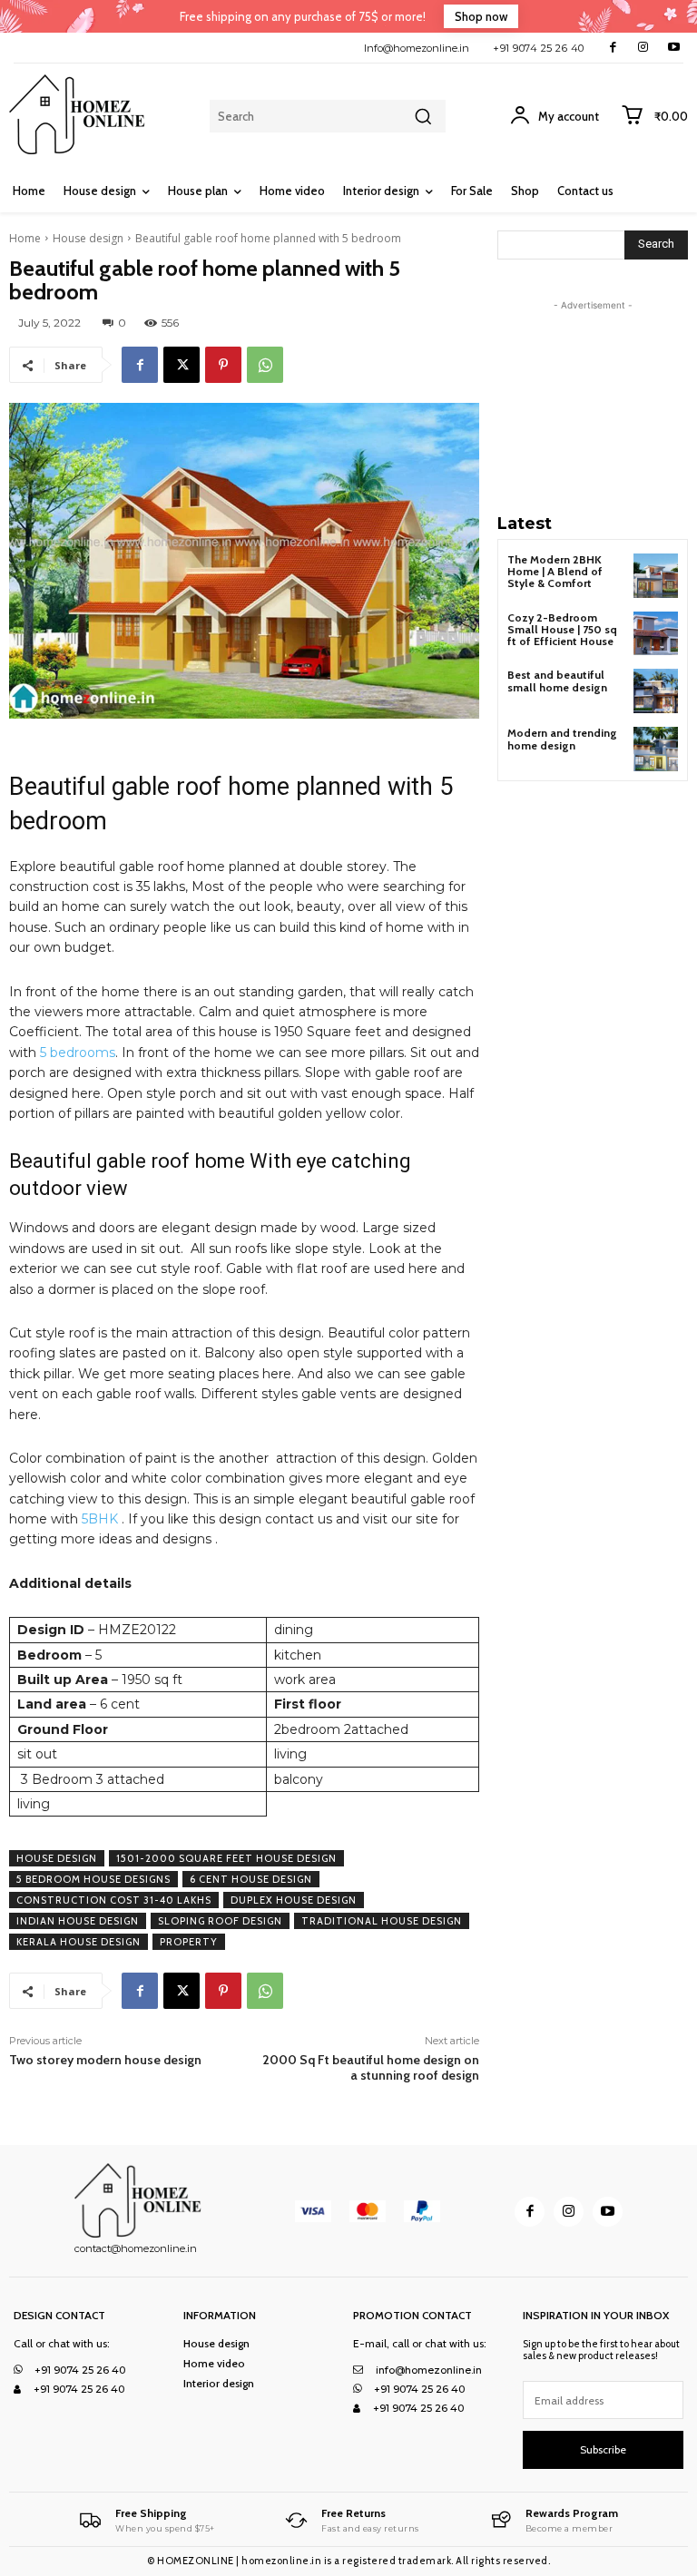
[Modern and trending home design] (656, 749)
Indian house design (78, 1921)
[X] (182, 365)
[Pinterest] (223, 365)
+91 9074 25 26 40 (539, 48)
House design (88, 238)
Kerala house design (79, 1942)
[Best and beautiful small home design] (656, 691)
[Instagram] (643, 48)
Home (25, 238)
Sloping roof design (220, 1921)
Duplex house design (294, 1900)
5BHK (100, 1519)
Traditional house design (382, 1921)
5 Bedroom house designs (93, 1879)
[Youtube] (674, 48)
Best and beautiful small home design (557, 681)
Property (189, 1942)
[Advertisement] (597, 406)
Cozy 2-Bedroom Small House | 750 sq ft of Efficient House (562, 629)
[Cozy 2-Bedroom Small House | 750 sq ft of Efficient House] (656, 634)
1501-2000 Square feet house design (226, 1858)
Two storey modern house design (105, 2060)
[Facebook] (613, 48)
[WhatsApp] (265, 365)
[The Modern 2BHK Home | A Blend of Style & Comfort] (656, 576)
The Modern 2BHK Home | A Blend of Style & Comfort (555, 571)
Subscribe (603, 2449)
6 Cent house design (251, 1879)
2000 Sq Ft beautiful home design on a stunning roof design (371, 2067)
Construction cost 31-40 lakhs (114, 1900)
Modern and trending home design (562, 739)
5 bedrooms (78, 1053)
